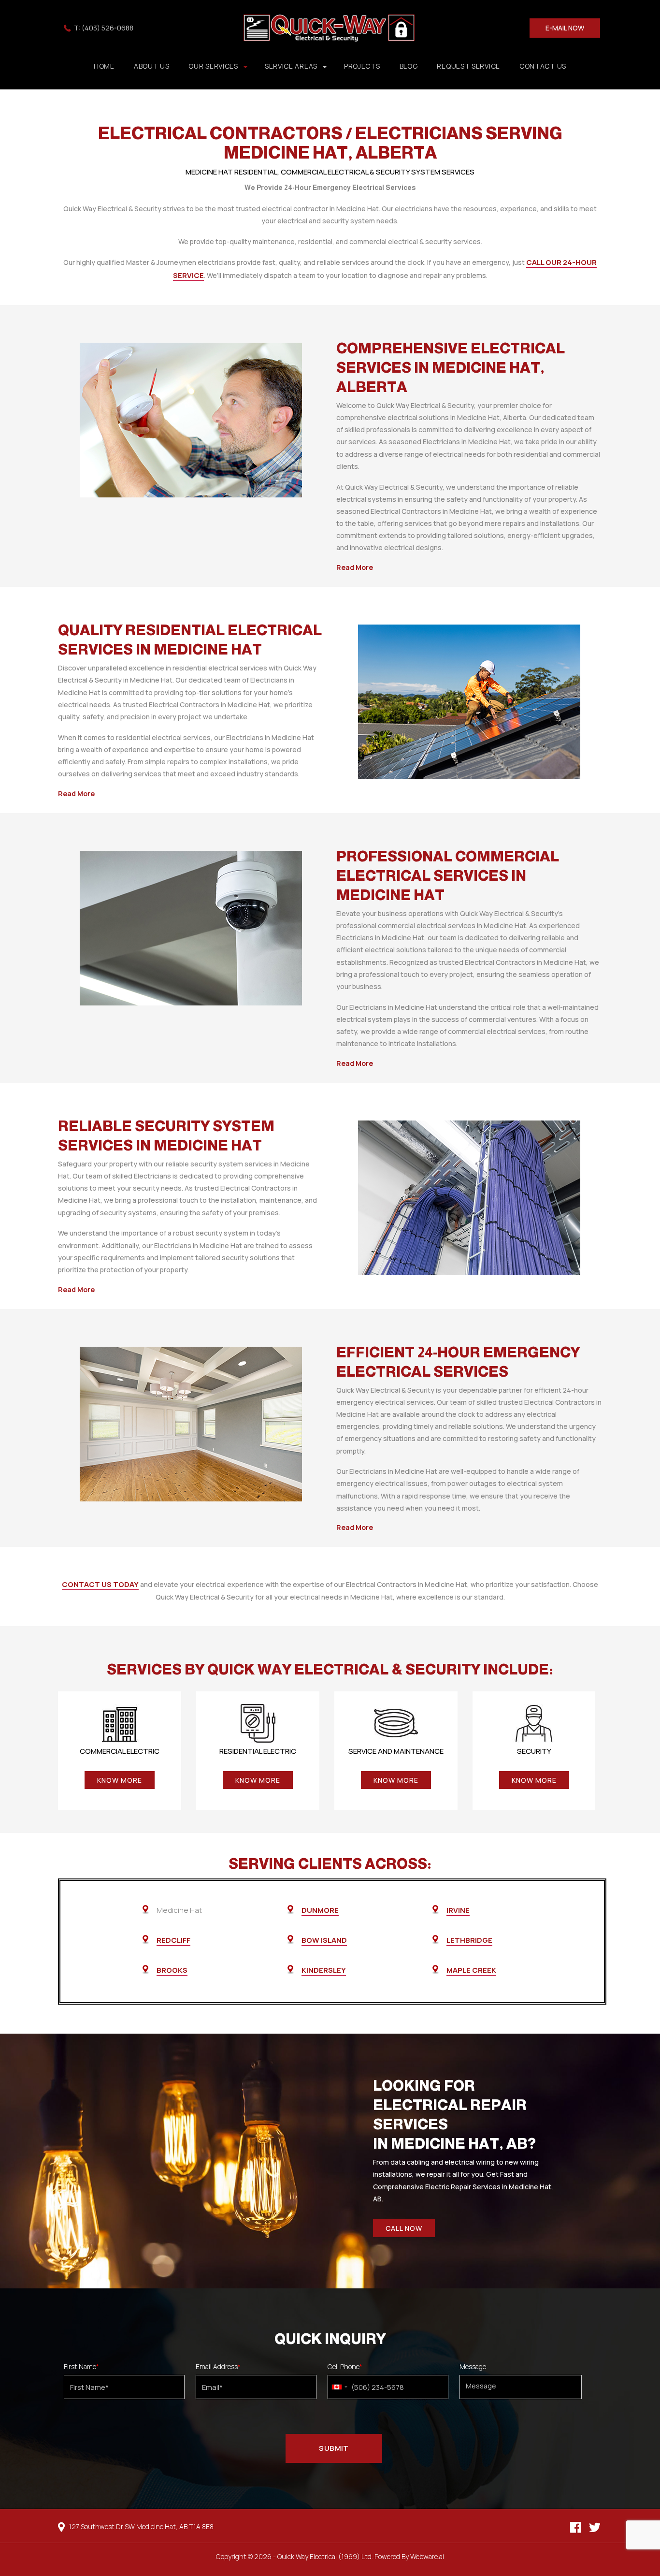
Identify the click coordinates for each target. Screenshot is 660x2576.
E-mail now (565, 28)
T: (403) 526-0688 (104, 28)
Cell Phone (345, 2367)
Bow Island (324, 1940)
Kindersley (324, 1970)
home (104, 66)
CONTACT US (543, 66)
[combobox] (339, 2387)
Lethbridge (469, 1940)
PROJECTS (362, 66)
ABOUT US (152, 66)
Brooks (172, 1970)
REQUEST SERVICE (468, 66)
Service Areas (291, 66)
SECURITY (534, 1751)
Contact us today (100, 1584)
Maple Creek (471, 1970)
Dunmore (320, 1910)
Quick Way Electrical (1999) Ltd (324, 2556)
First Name (81, 2367)
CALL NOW (404, 2228)
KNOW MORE (120, 1780)
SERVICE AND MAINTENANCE (396, 1751)
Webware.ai (427, 2556)
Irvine (458, 1910)
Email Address (218, 2367)
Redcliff (173, 1940)
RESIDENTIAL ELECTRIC (258, 1751)
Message (473, 2367)
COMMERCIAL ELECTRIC (120, 1751)
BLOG (409, 66)
